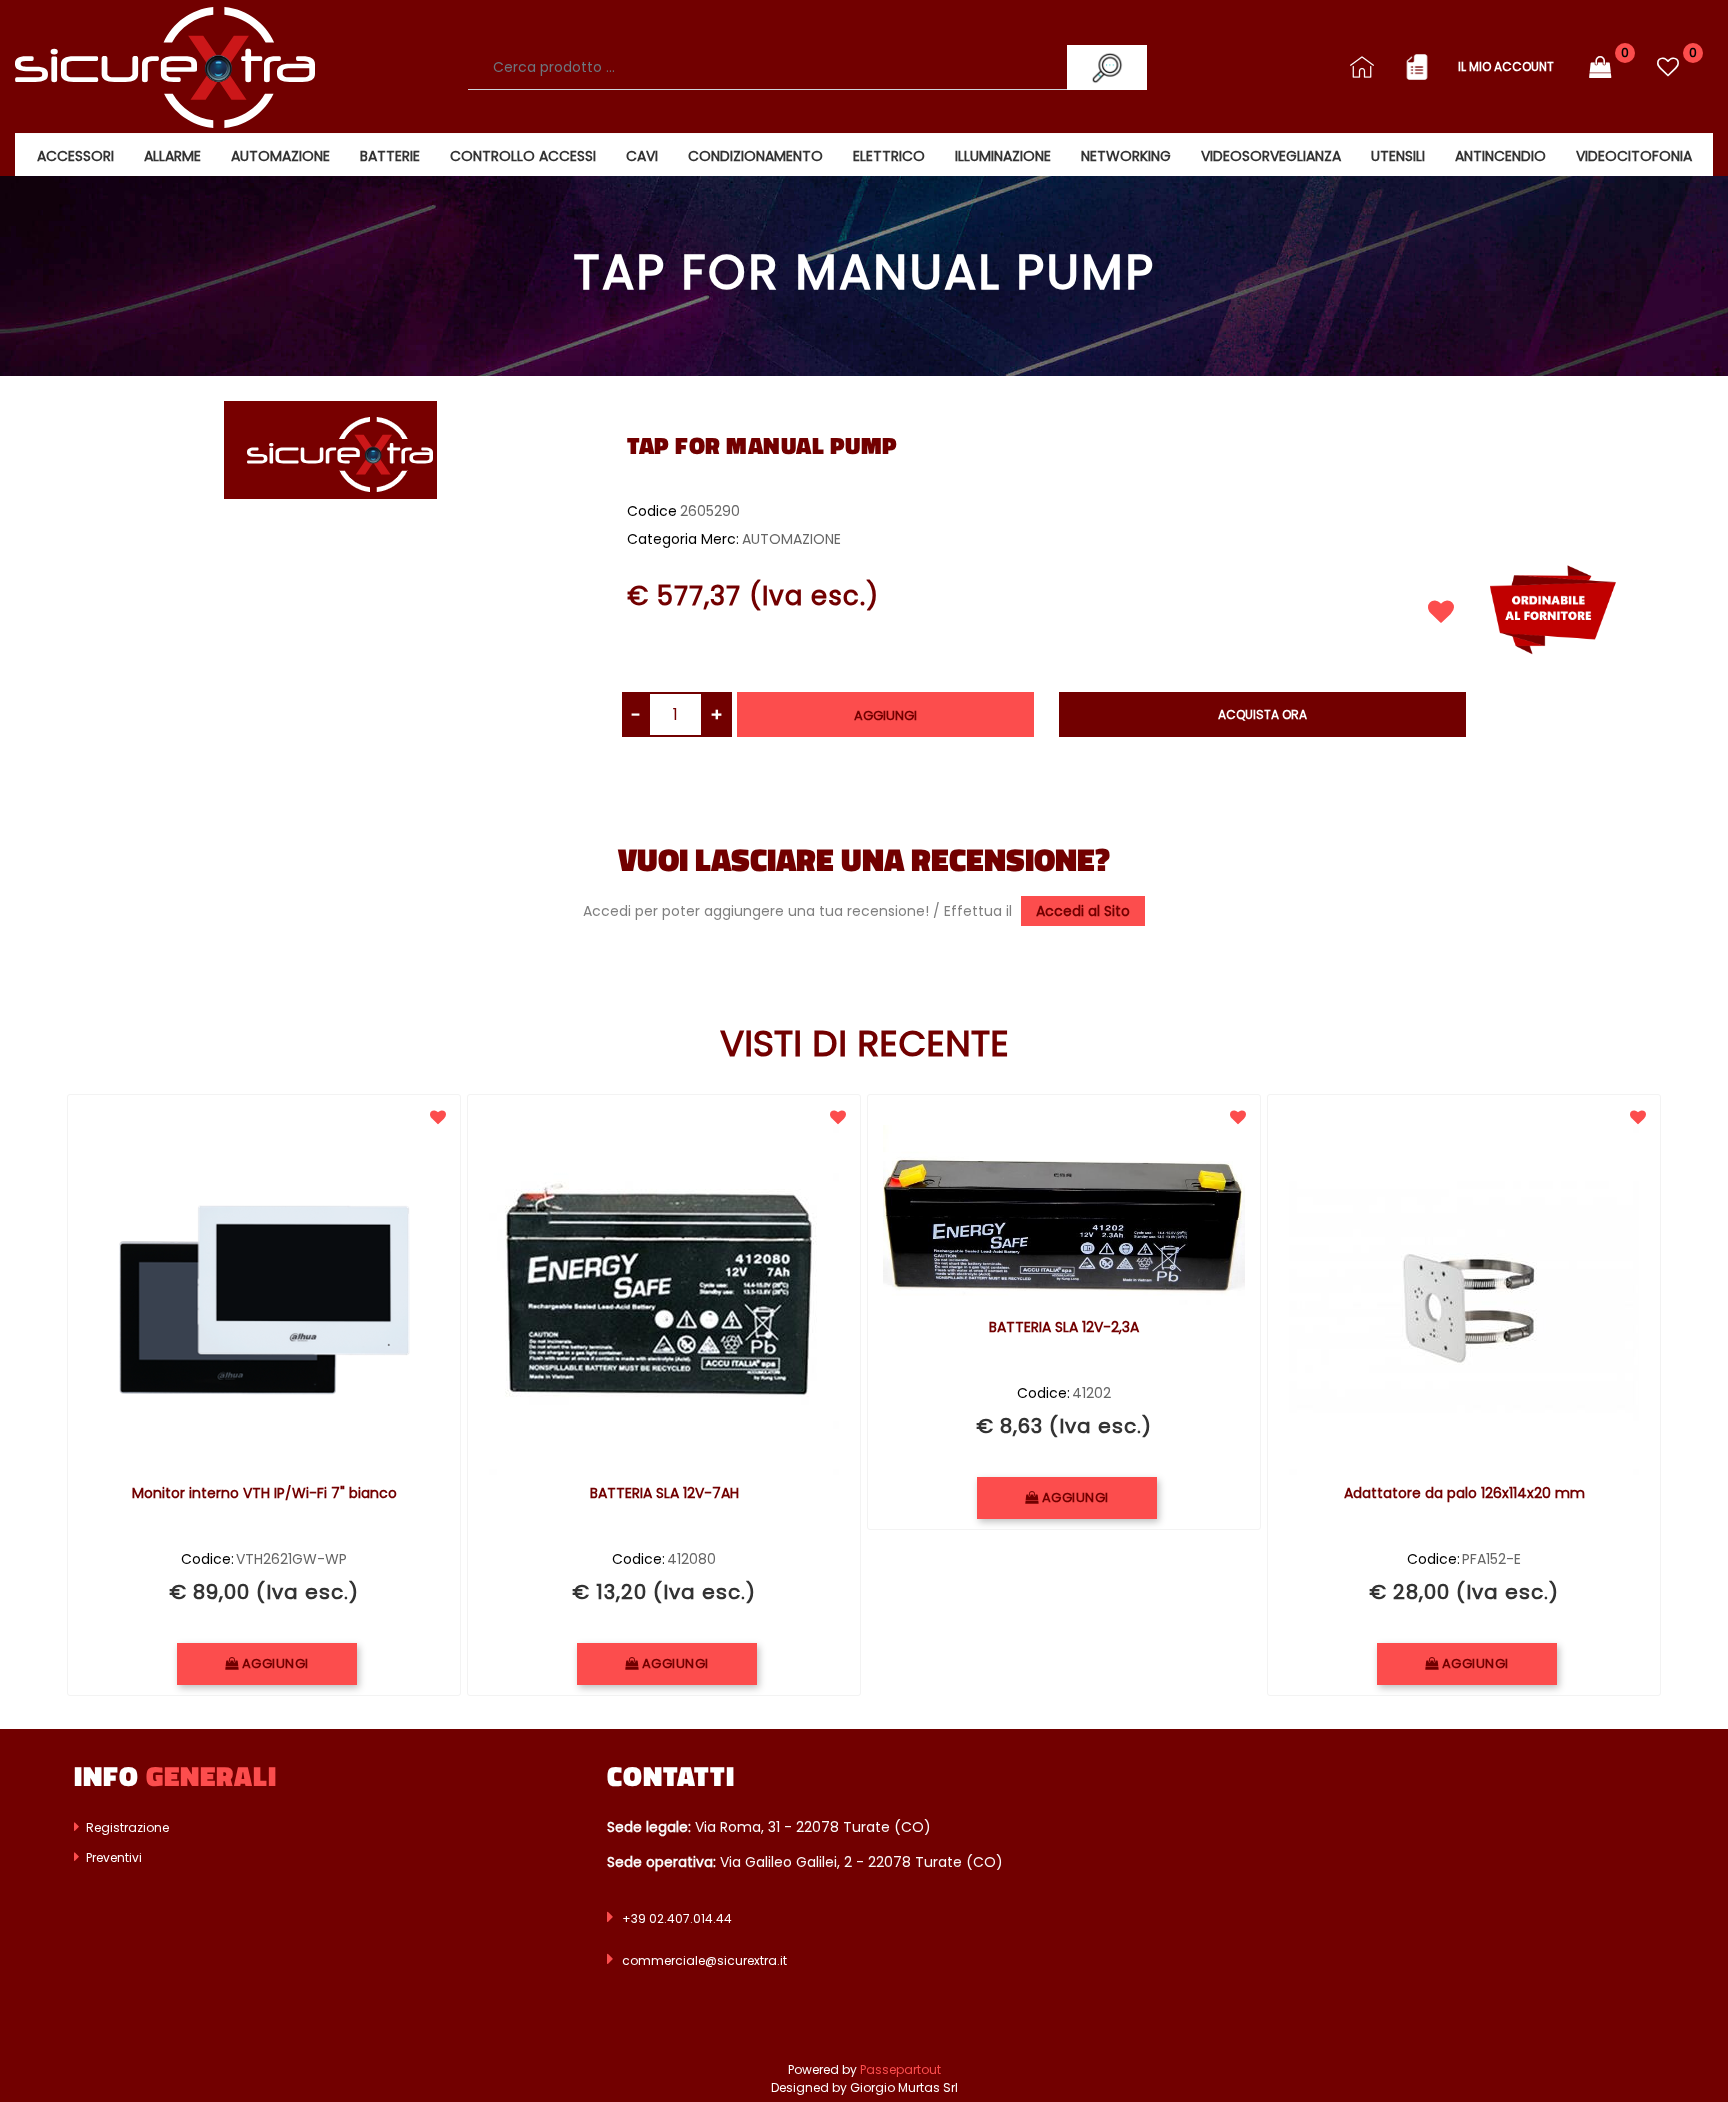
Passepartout (900, 2069)
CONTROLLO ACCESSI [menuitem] (523, 156)
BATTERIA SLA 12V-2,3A (1064, 1328)
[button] (1107, 67)
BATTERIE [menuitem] (390, 156)
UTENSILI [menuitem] (1398, 156)
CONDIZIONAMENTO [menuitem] (755, 156)
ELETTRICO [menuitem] (889, 156)
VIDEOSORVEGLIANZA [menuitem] (1271, 156)
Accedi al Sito (1083, 911)
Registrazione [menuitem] (126, 1827)
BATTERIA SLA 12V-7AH (664, 1494)
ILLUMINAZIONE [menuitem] (1003, 156)
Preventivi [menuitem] (112, 1857)
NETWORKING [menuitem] (1126, 156)
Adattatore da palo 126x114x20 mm (1464, 1494)
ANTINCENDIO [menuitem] (1500, 156)
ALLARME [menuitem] (172, 156)
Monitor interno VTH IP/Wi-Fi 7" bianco (264, 1494)
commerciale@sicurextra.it (704, 1960)
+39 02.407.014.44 (677, 1918)
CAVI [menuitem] (642, 156)
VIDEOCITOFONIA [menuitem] (1634, 156)
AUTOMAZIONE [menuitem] (280, 156)
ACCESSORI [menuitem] (75, 156)
